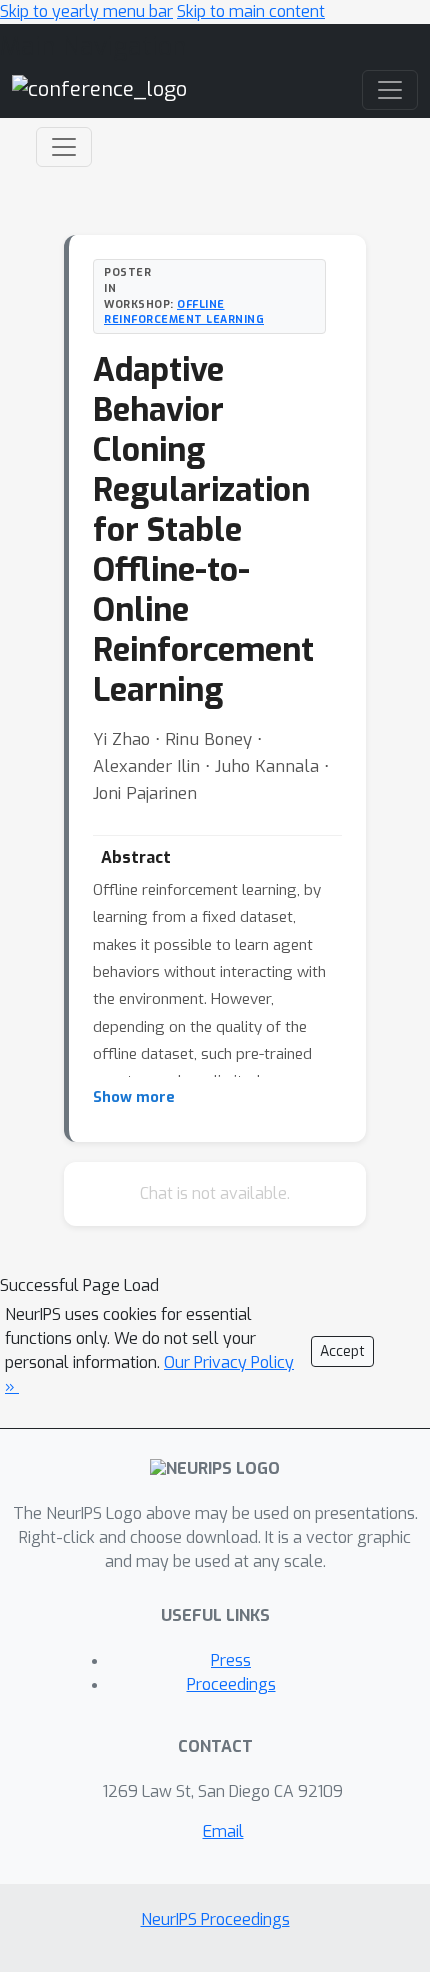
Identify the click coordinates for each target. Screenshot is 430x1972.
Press (231, 1660)
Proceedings (231, 1684)
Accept (342, 1351)
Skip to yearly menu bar (86, 11)
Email (223, 1831)
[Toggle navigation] (64, 147)
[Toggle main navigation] (390, 90)
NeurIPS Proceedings (215, 1919)
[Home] (99, 89)
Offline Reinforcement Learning (184, 312)
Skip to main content (251, 11)
